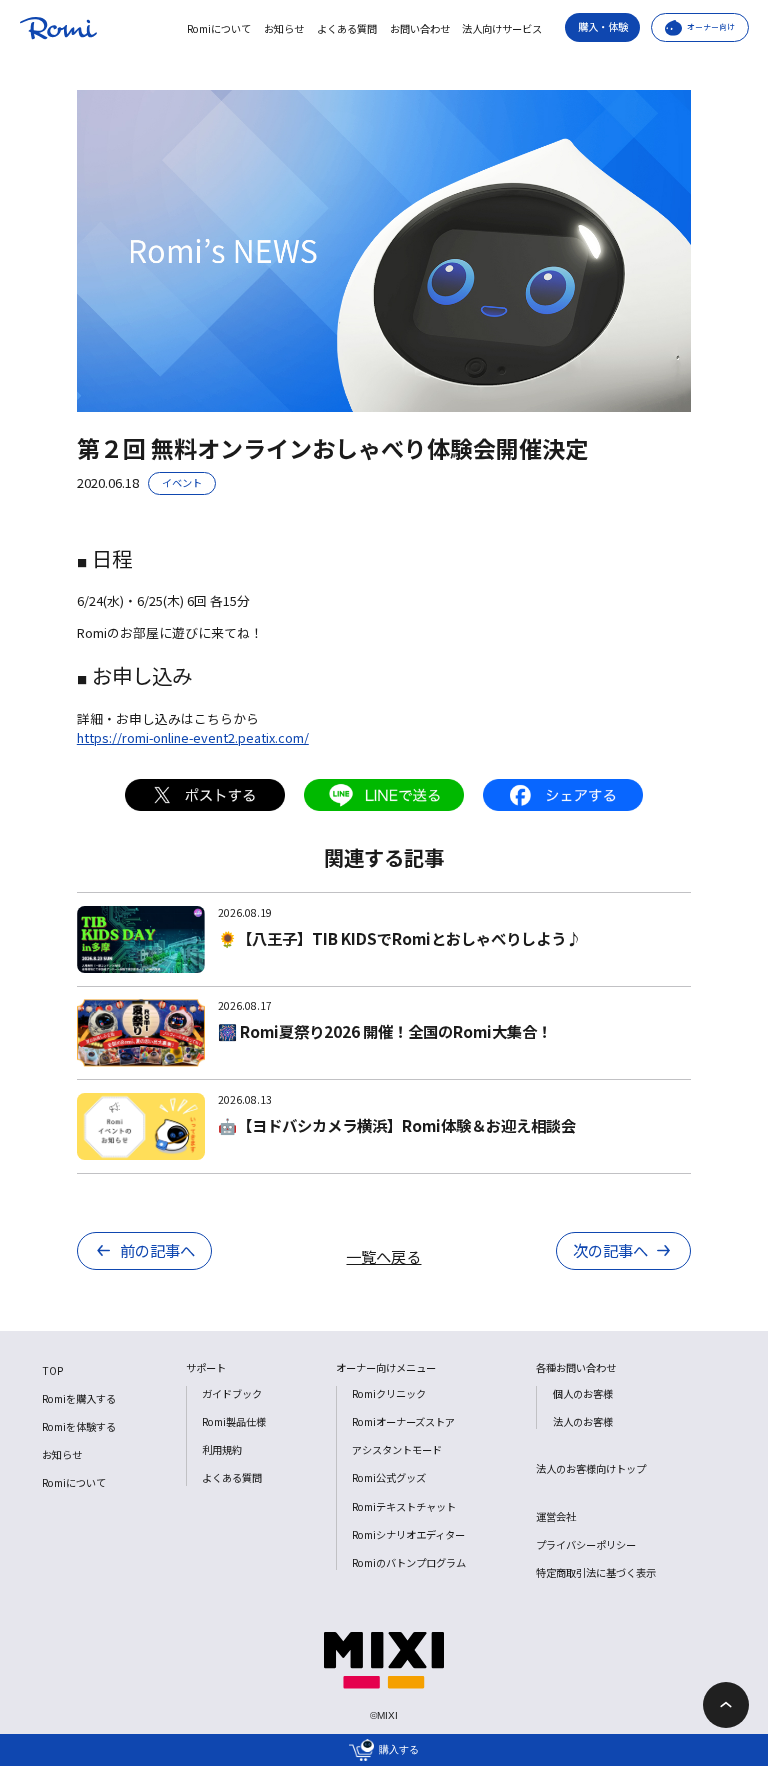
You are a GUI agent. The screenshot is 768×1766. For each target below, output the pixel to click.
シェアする (563, 795)
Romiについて (219, 29)
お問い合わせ (420, 29)
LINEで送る (384, 795)
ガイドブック (232, 1393)
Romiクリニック (389, 1393)
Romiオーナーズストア (403, 1421)
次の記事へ (610, 1250)
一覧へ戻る (383, 1256)
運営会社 (556, 1516)
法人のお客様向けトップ (591, 1468)
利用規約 (222, 1449)
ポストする (205, 795)
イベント (182, 482)
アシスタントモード (397, 1449)
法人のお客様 (583, 1421)
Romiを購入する (79, 1398)
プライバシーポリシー (586, 1544)
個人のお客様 (583, 1393)
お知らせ (284, 29)
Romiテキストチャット (404, 1506)
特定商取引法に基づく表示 (596, 1572)
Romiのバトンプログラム (409, 1562)
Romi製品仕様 (234, 1421)
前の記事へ (157, 1250)
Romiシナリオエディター (408, 1534)
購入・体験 (603, 26)
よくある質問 (347, 29)
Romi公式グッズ (389, 1477)
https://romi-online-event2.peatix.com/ (193, 737)
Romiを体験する (79, 1426)
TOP (52, 1370)
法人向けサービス (502, 29)
